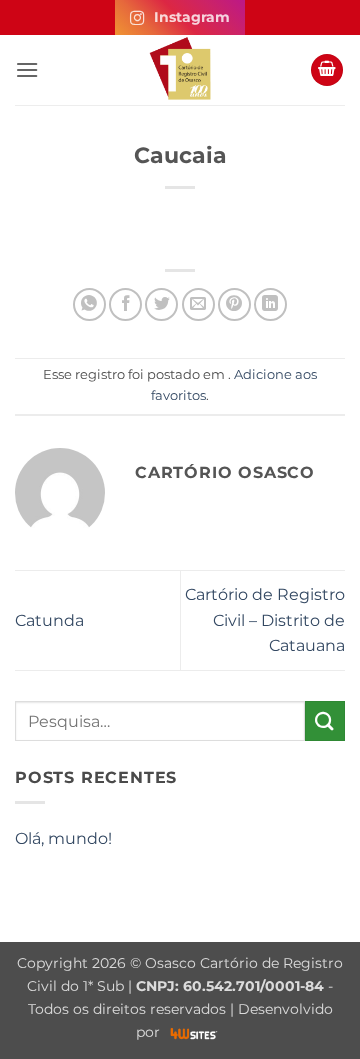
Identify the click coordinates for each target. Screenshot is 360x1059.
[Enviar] (325, 720)
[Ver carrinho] (327, 70)
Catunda (49, 620)
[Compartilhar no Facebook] (125, 304)
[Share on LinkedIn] (270, 304)
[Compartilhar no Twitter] (161, 304)
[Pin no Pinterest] (234, 304)
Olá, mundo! (63, 838)
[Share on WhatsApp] (89, 304)
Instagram (192, 17)
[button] (27, 69)
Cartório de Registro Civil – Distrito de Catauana (265, 620)
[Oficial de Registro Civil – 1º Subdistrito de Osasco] (180, 70)
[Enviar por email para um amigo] (198, 304)
